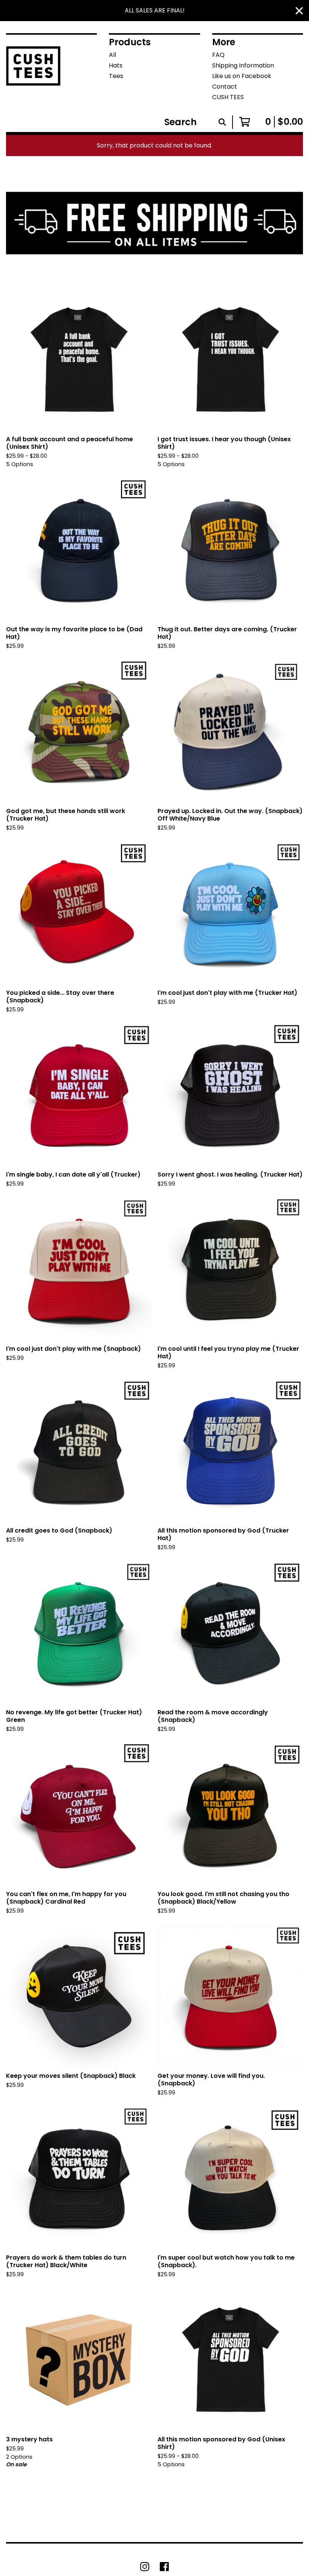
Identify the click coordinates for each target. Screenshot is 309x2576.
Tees (116, 76)
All (112, 55)
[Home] (33, 72)
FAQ (218, 55)
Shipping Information (243, 65)
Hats (116, 65)
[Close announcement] (299, 11)
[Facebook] (164, 2567)
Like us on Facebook (242, 76)
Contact (225, 87)
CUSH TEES (228, 97)
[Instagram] (145, 2567)
